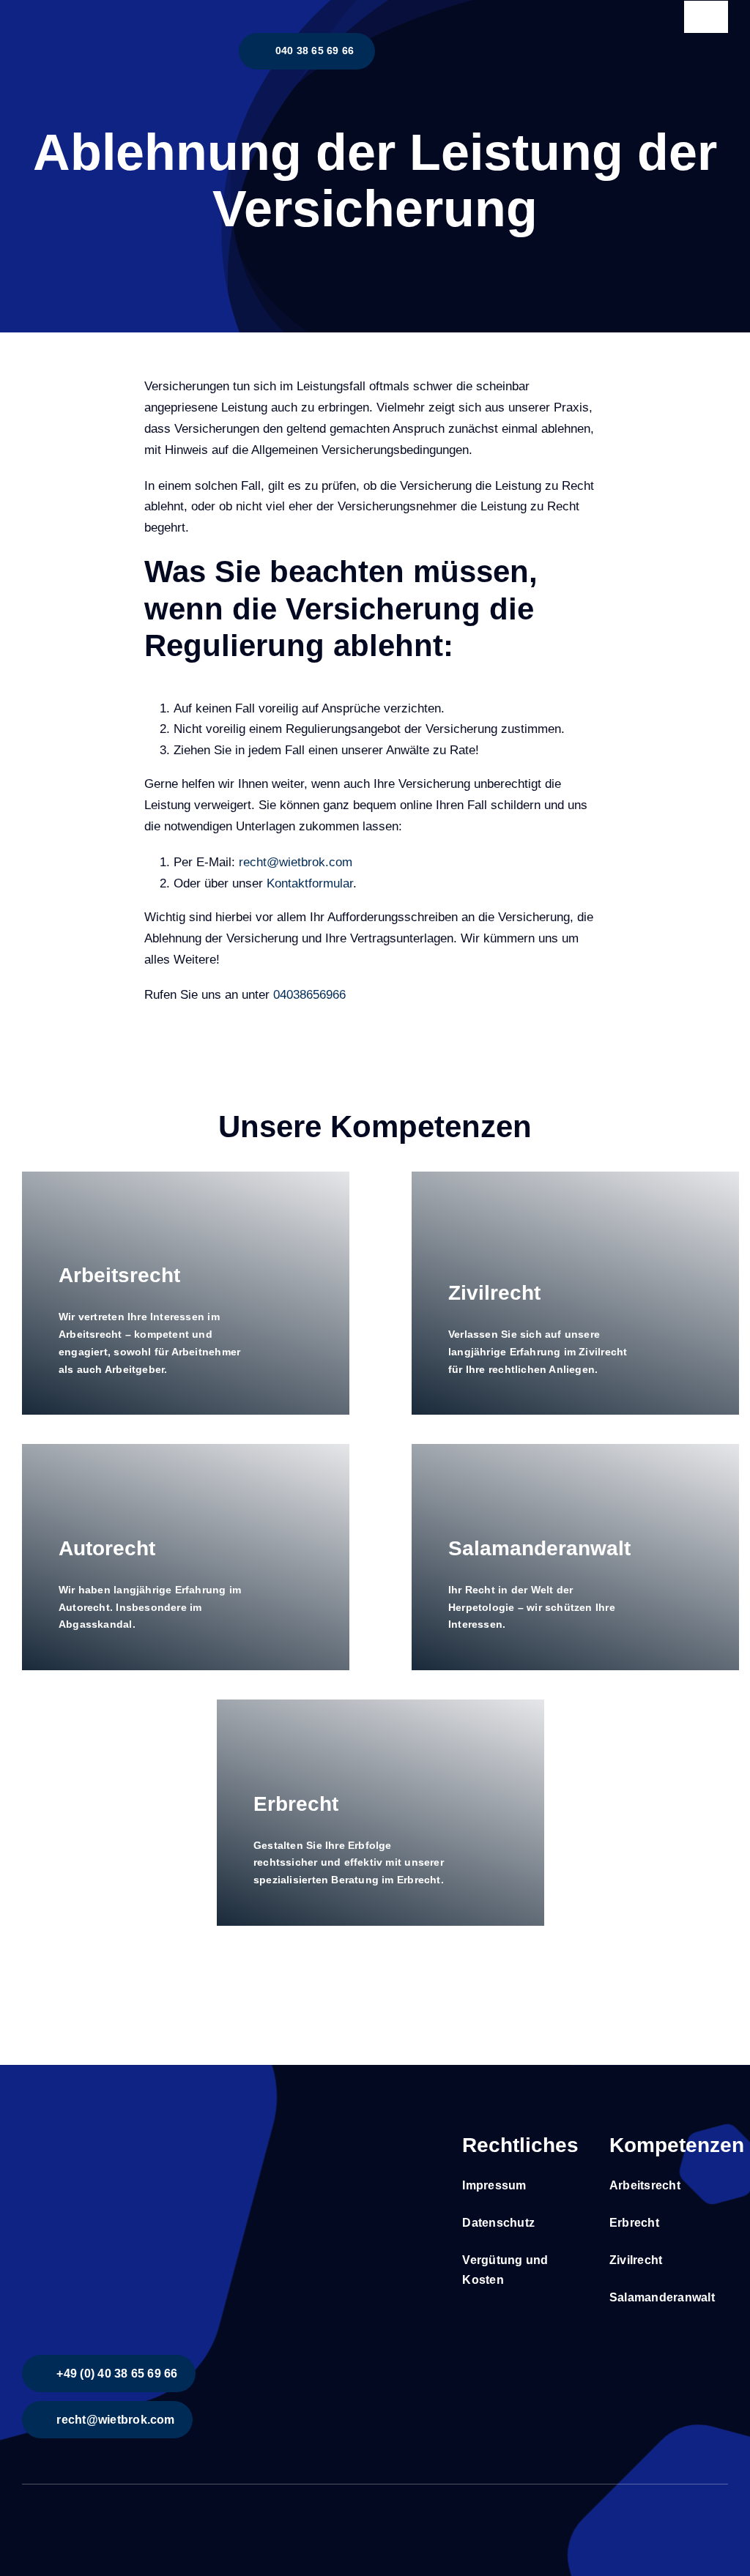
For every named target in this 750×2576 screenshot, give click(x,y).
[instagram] (50, 2512)
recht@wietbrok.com (296, 862)
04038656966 (309, 995)
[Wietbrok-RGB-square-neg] (132, 2130)
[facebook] (26, 2512)
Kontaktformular (310, 883)
